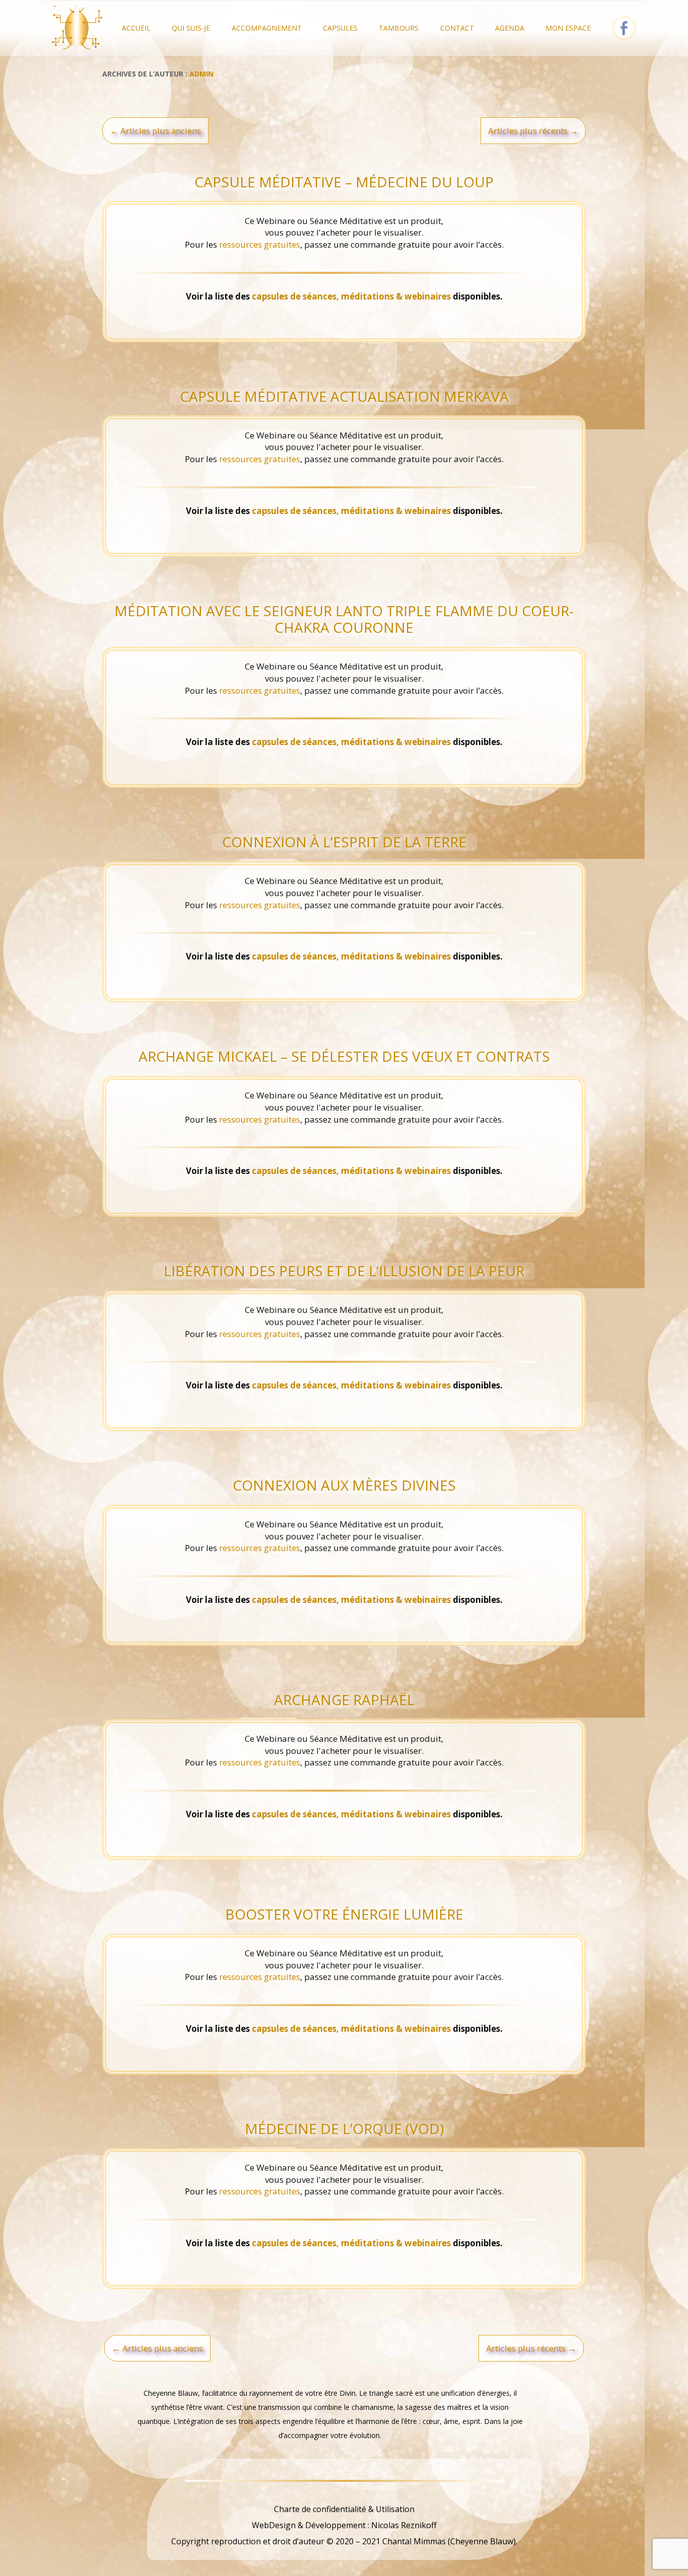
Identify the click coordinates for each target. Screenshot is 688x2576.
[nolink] (344, 2493)
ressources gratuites (260, 244)
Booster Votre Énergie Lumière (344, 1914)
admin (201, 74)
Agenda (510, 28)
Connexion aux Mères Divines (344, 1485)
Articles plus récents (533, 131)
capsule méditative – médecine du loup (344, 182)
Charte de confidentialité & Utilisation (344, 2509)
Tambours (399, 28)
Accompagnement (267, 28)
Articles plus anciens (155, 131)
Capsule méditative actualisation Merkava (344, 396)
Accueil (136, 28)
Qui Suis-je (191, 28)
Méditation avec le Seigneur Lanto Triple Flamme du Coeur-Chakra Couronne (344, 619)
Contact (457, 28)
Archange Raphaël (344, 1700)
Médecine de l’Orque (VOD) (344, 2128)
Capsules (340, 28)
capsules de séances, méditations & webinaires (351, 296)
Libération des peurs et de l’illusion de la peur (344, 1271)
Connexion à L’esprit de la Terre (344, 842)
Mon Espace (568, 28)
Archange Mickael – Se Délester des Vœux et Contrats (344, 1056)
